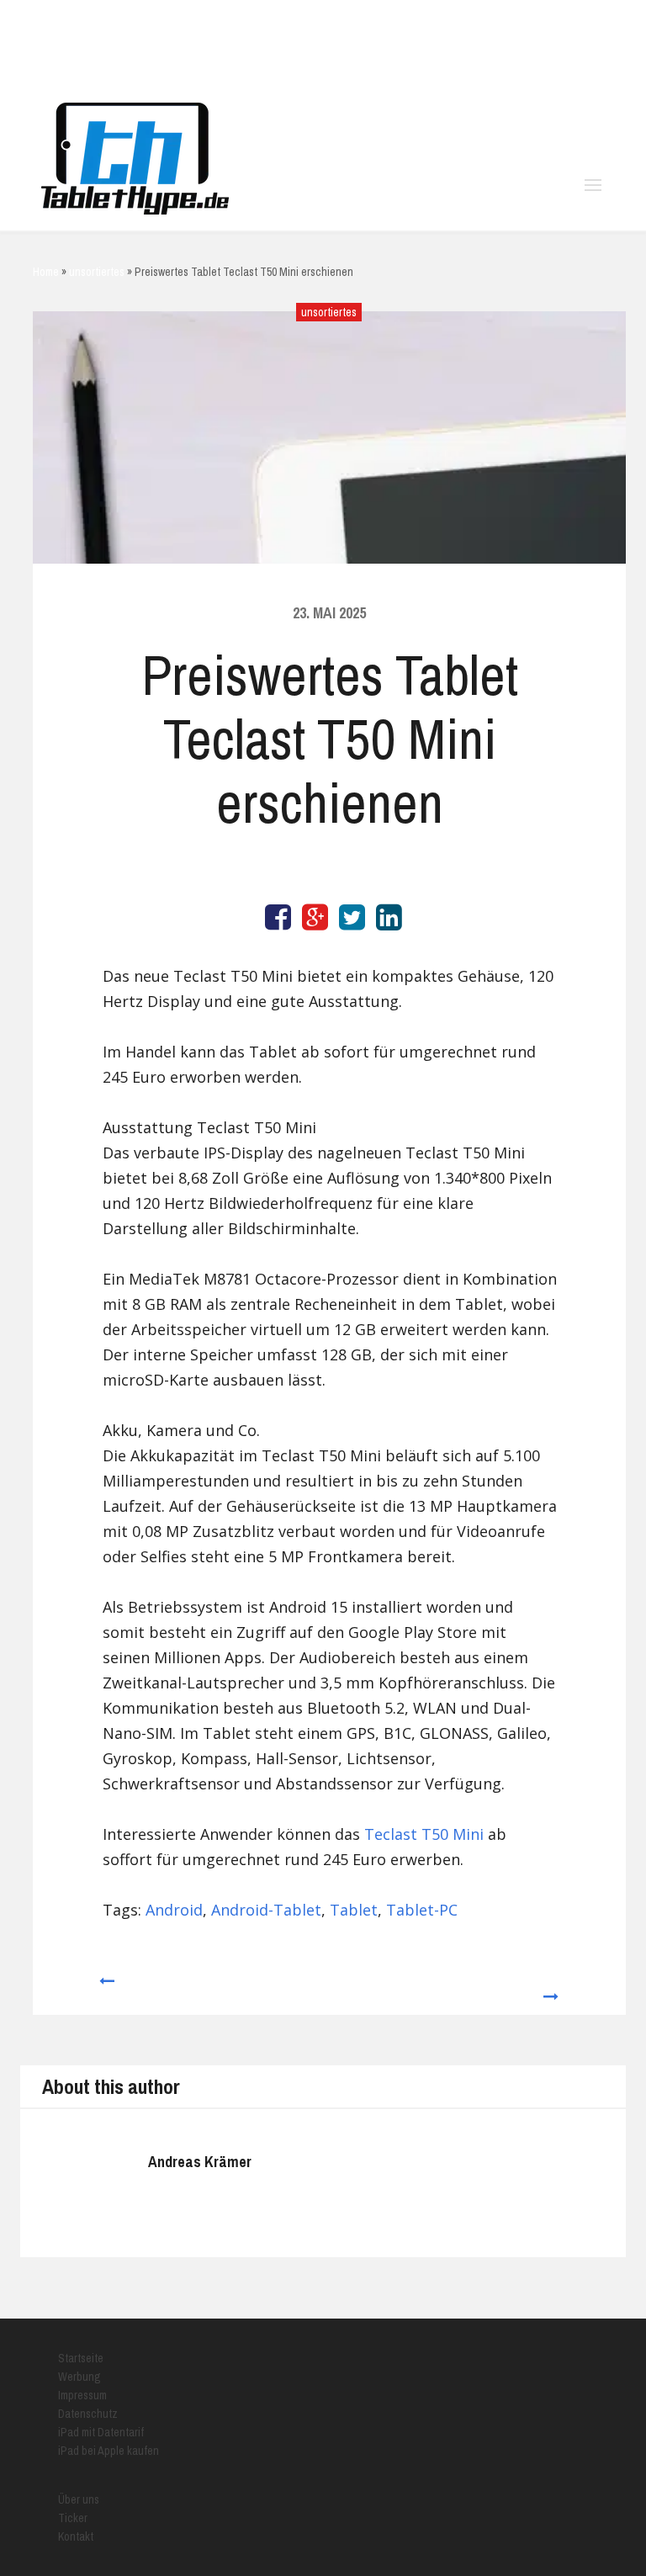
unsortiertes (329, 312)
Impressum (82, 2395)
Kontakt (76, 2536)
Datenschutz (88, 2414)
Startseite (81, 2358)
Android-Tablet (266, 1910)
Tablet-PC (422, 1910)
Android (174, 1910)
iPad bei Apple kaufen (109, 2451)
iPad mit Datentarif (101, 2432)
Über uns (79, 2499)
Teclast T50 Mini (424, 1834)
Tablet (354, 1910)
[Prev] (106, 1989)
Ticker (73, 2518)
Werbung (79, 2377)
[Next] (552, 1989)
